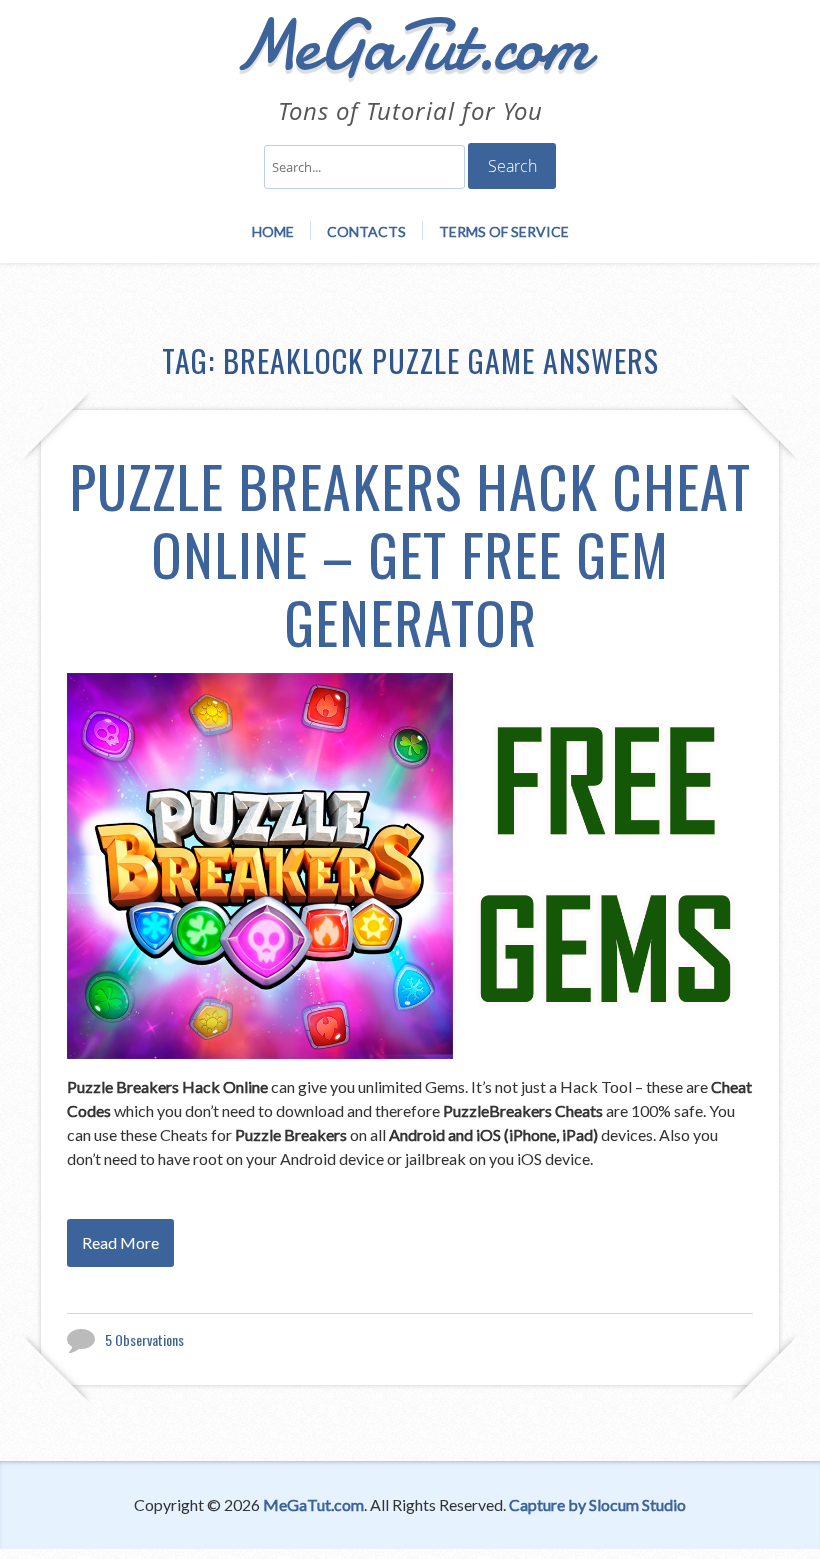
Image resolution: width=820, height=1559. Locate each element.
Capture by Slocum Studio (597, 1504)
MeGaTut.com (313, 1504)
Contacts (366, 231)
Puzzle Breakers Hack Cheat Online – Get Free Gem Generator (410, 553)
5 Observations (144, 1339)
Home (273, 231)
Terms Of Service (504, 231)
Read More (120, 1242)
